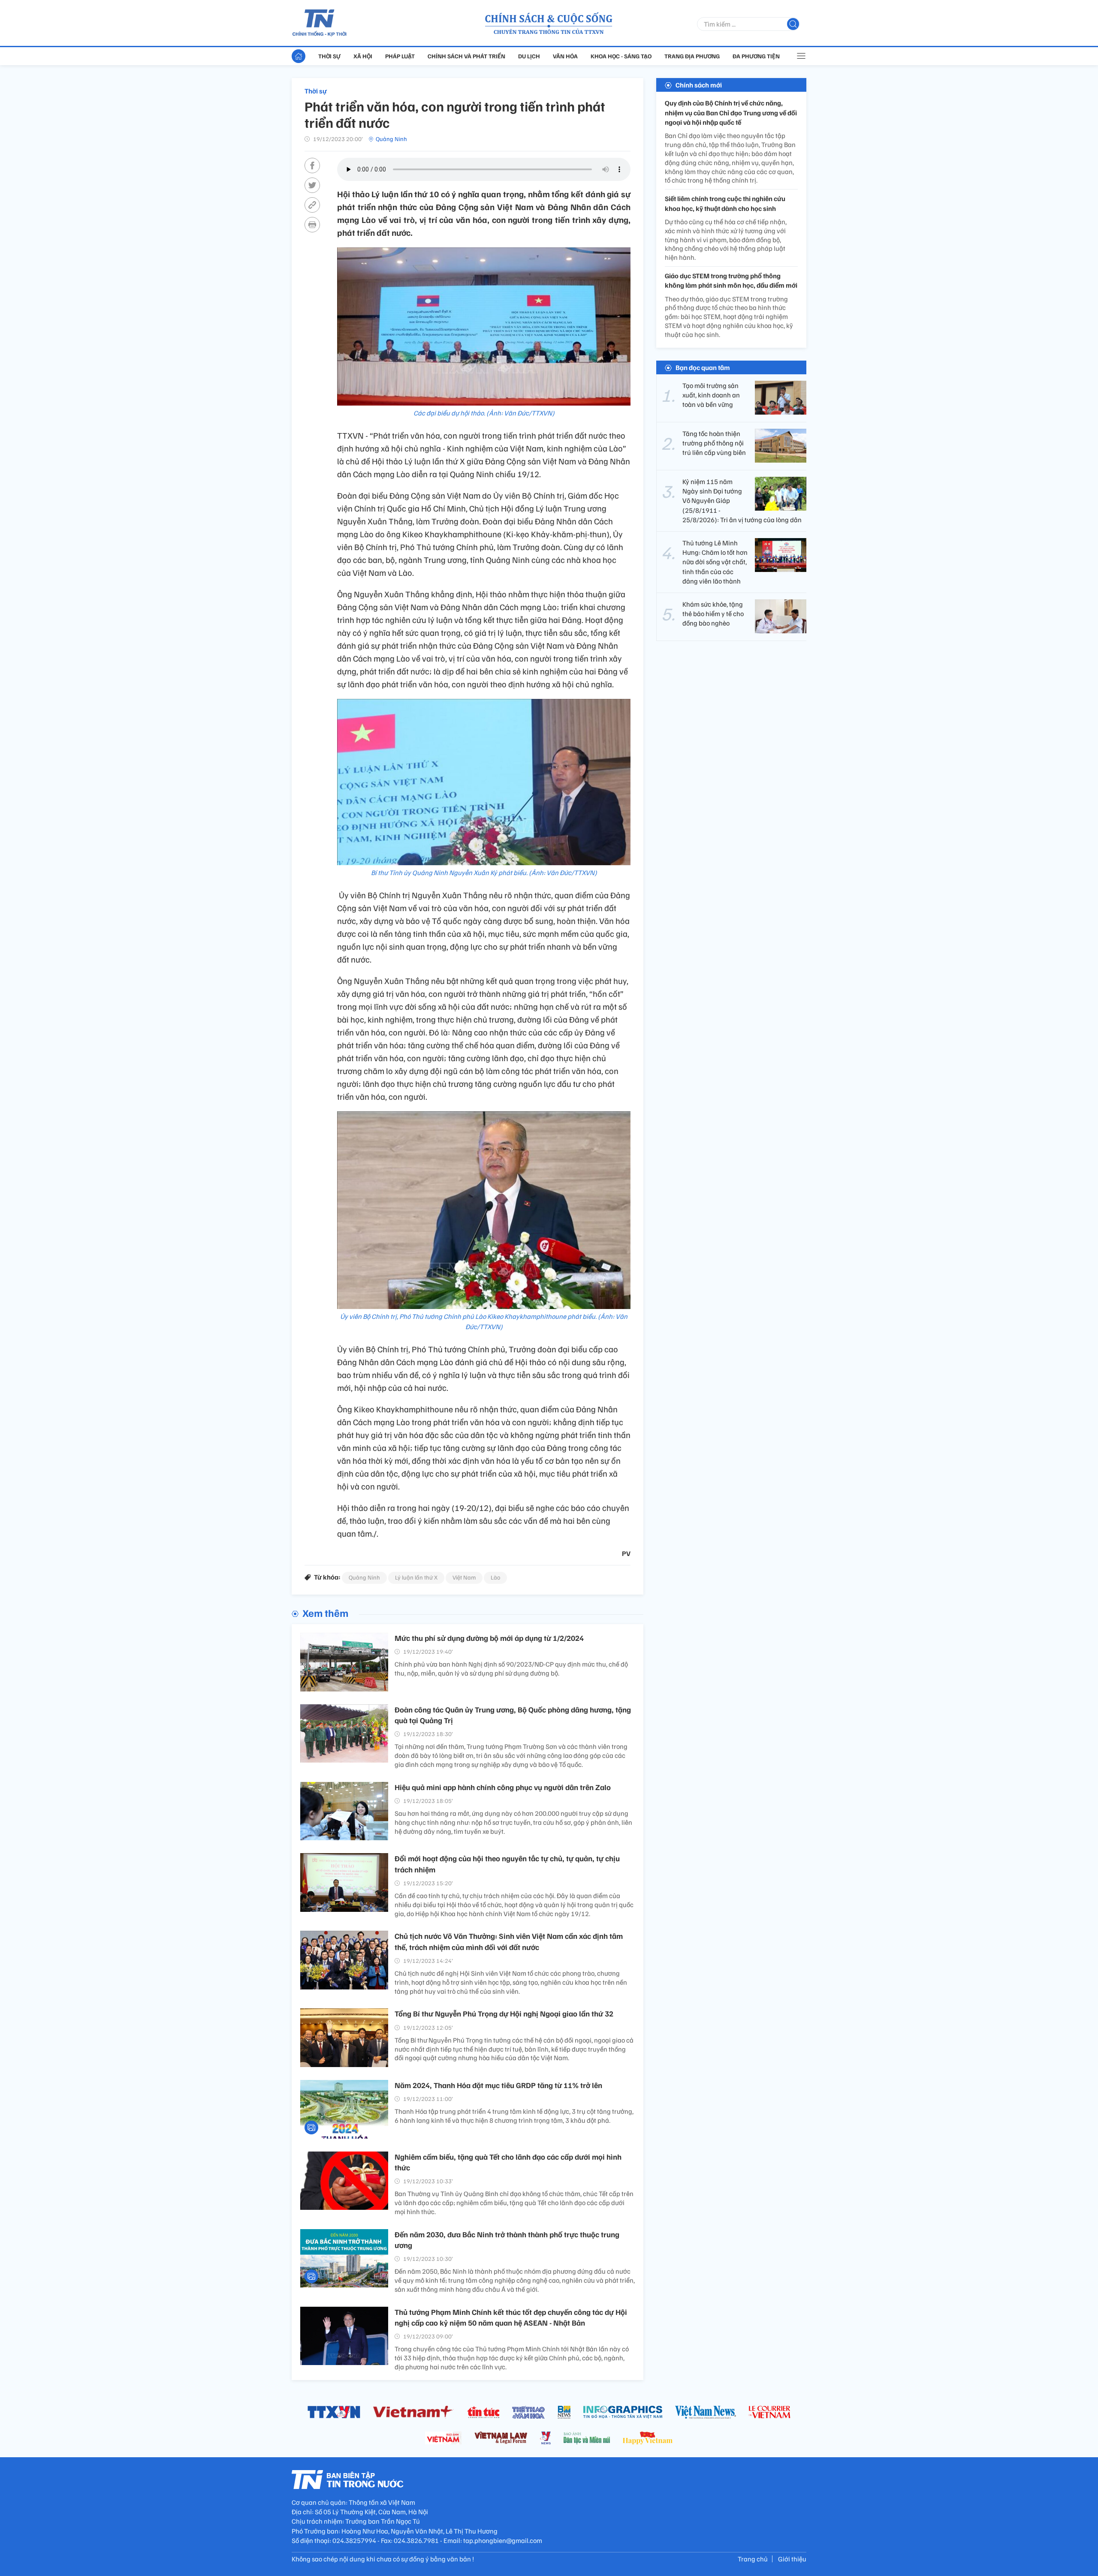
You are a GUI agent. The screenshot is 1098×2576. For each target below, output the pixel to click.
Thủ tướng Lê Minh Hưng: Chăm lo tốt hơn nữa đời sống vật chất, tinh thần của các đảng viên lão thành (715, 562)
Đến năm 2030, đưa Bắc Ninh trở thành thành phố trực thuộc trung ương (507, 2240)
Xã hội (363, 56)
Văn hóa (565, 56)
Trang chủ (753, 2559)
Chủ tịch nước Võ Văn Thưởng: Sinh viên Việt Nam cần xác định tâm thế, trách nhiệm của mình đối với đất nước (509, 1941)
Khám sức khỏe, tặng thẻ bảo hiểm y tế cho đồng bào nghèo (713, 613)
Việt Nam (464, 1577)
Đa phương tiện (756, 56)
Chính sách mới (699, 85)
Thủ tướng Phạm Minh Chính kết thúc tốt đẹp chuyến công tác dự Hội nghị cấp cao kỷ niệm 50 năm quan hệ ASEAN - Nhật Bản (511, 2317)
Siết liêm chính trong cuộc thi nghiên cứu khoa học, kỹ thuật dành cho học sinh (725, 203)
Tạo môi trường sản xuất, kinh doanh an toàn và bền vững (711, 395)
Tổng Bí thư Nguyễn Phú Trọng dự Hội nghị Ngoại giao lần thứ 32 (504, 2013)
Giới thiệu (792, 2559)
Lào (495, 1577)
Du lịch (529, 56)
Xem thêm (325, 1613)
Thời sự (329, 56)
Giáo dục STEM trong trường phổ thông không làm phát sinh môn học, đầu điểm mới (731, 280)
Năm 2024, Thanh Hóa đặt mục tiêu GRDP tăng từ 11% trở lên (498, 2085)
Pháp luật (400, 56)
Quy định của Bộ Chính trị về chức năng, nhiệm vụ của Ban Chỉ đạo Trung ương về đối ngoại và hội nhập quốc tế (731, 113)
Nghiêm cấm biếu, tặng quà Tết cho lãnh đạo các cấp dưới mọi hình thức (508, 2162)
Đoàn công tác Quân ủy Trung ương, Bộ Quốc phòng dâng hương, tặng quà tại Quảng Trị (513, 1715)
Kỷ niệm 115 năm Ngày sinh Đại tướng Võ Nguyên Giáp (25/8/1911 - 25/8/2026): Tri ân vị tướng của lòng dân (742, 500)
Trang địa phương (692, 56)
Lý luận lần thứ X (416, 1577)
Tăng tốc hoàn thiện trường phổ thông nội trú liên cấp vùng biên (714, 443)
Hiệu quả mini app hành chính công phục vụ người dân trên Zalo (503, 1787)
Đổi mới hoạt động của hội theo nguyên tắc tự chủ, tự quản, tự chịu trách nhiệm (507, 1864)
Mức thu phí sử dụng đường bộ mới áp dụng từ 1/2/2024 (489, 1638)
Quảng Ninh (391, 139)
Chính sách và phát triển (466, 56)
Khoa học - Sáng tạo (621, 56)
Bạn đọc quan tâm (703, 367)
